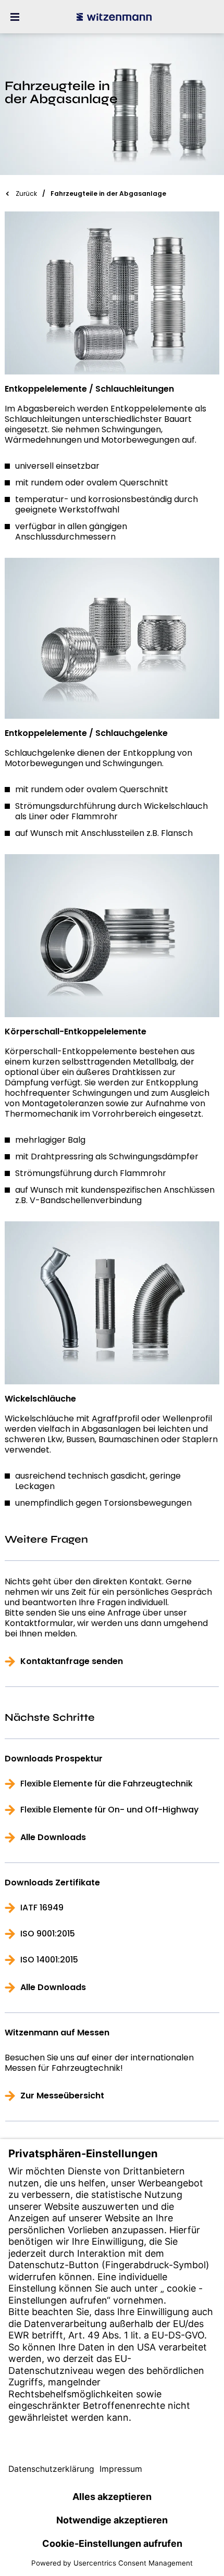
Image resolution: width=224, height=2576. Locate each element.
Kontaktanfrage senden (72, 1661)
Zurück (26, 193)
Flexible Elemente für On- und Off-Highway (109, 1810)
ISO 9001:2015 (48, 1934)
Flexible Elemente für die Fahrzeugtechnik (107, 1784)
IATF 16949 (42, 1908)
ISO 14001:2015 (49, 1960)
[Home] (114, 17)
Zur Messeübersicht (62, 2096)
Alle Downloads (53, 1837)
